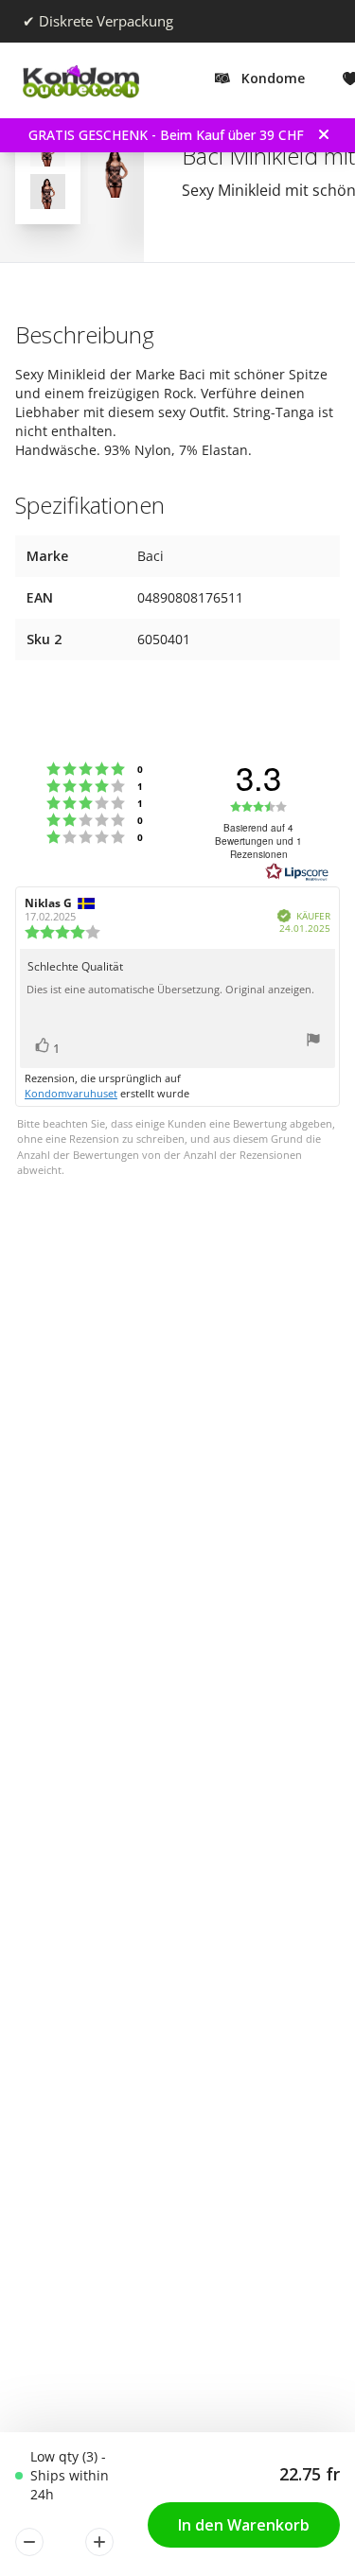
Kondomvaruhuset (71, 1093)
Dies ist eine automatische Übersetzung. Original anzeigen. (170, 990)
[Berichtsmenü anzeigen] (313, 1042)
